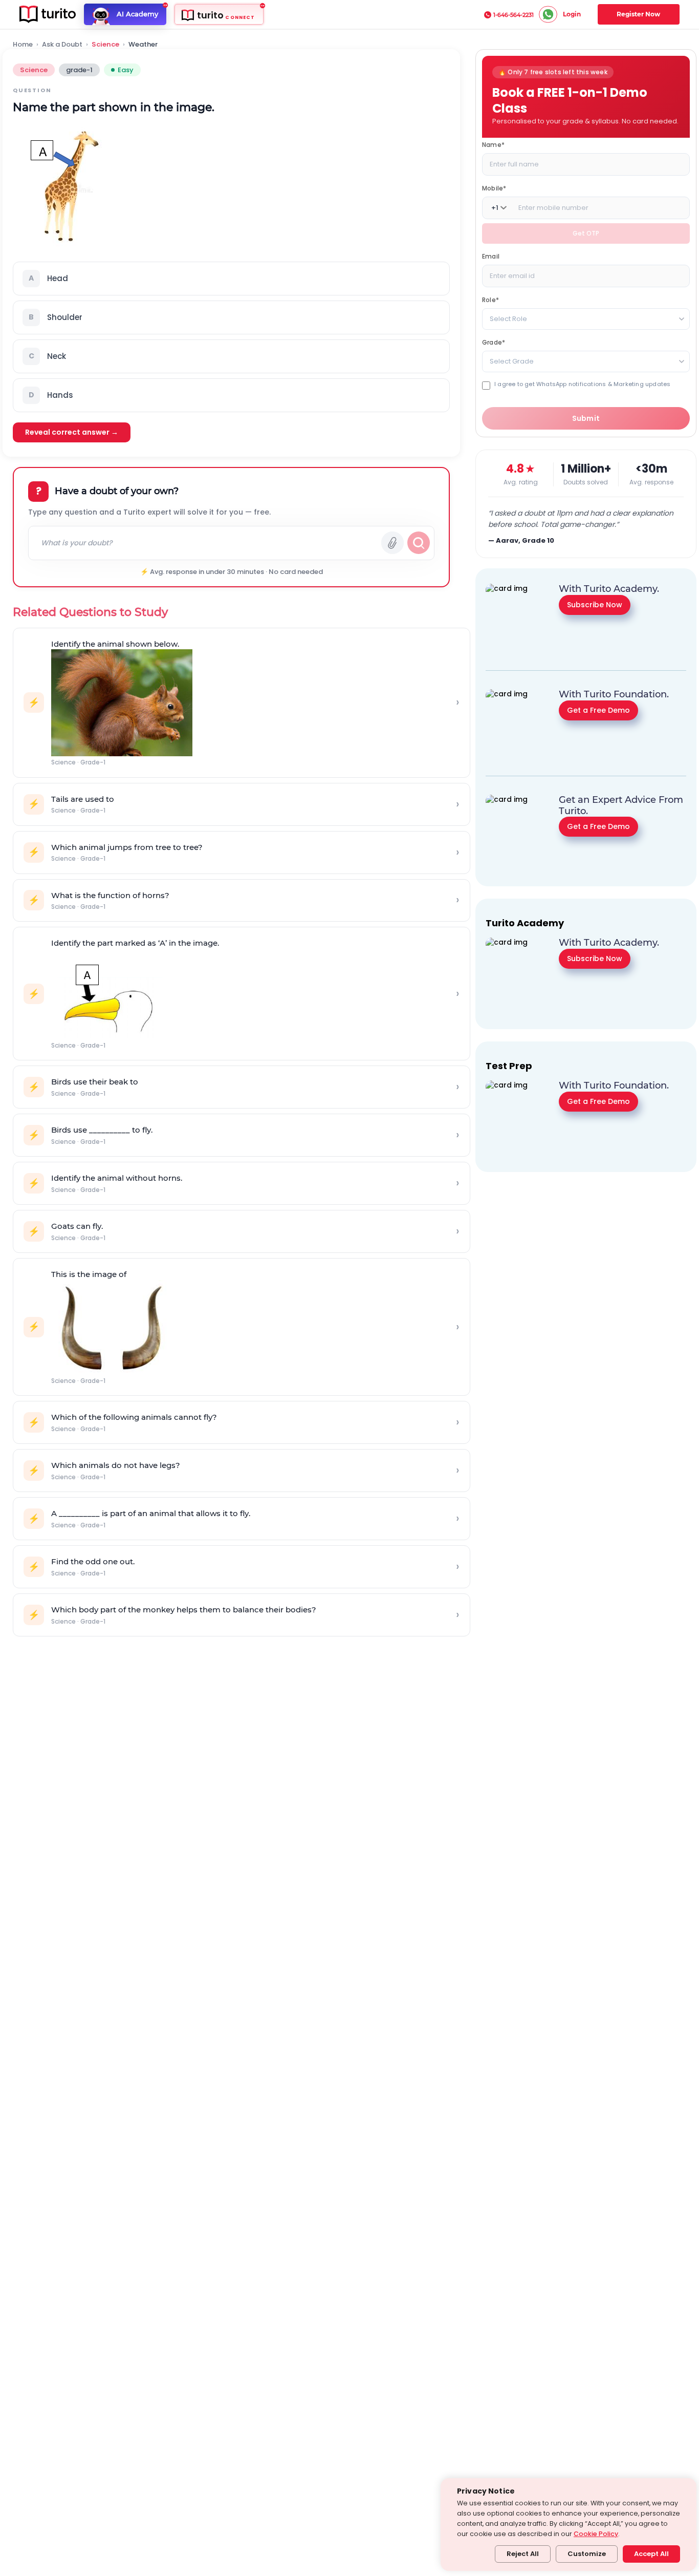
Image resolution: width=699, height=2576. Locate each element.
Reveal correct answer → (72, 432)
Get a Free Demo (598, 710)
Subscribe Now (595, 604)
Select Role (508, 319)
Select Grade (512, 361)
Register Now (638, 14)
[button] (231, 279)
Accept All (651, 2554)
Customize (587, 2554)
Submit (586, 418)
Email (491, 256)
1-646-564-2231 (514, 15)
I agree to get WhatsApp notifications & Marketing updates (582, 384)
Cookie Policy (596, 2534)
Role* (490, 300)
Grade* (494, 342)
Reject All (523, 2554)
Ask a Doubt (62, 45)
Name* (493, 145)
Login (572, 14)
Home (23, 45)
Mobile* (494, 188)
